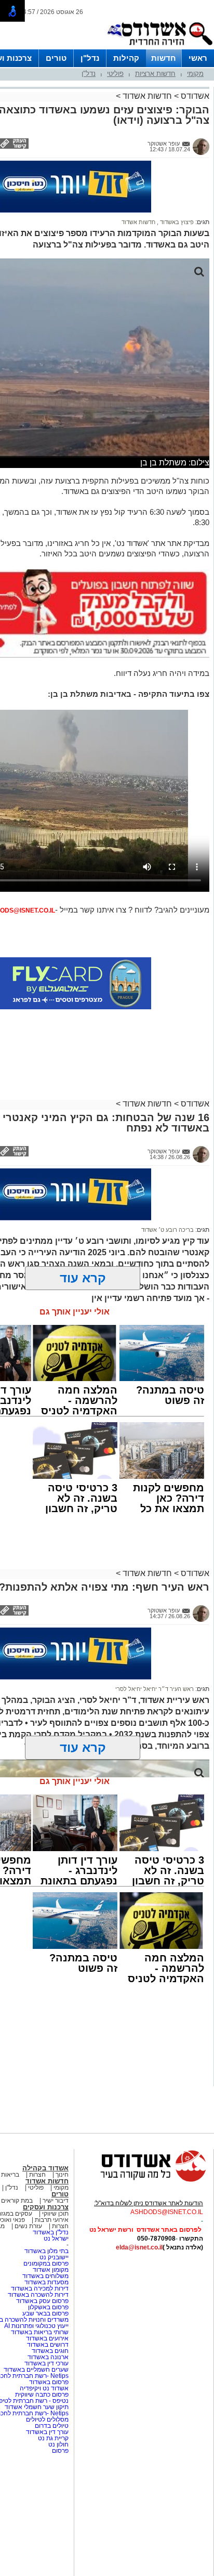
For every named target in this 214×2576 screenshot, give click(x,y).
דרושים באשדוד (48, 2345)
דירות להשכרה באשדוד (38, 2295)
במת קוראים (17, 2201)
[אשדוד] (159, 47)
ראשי (198, 58)
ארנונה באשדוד (48, 2357)
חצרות (37, 2175)
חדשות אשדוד (147, 96)
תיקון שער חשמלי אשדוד (37, 2407)
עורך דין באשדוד (47, 2432)
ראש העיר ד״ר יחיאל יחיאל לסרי (155, 1689)
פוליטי (115, 74)
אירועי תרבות (52, 2220)
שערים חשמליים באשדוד (36, 2370)
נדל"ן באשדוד (51, 2232)
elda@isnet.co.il (139, 2247)
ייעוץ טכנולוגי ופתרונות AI (36, 2326)
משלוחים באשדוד (45, 2276)
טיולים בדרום (51, 2426)
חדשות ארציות (155, 74)
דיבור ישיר (56, 2201)
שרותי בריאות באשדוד (40, 2332)
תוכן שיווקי (55, 2214)
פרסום (59, 2451)
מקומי (195, 74)
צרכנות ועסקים (46, 2207)
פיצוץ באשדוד (176, 222)
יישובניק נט (53, 2257)
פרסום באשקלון (48, 2307)
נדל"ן (90, 58)
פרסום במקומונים (46, 2263)
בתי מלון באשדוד (46, 2251)
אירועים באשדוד (47, 2338)
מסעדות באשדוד (46, 2282)
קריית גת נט (53, 2438)
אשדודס (194, 96)
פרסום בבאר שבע (45, 2313)
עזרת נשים (28, 2226)
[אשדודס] (144, 2180)
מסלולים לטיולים (47, 2419)
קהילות (126, 58)
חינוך (62, 2175)
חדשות (164, 58)
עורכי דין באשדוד (46, 2363)
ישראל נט (56, 2239)
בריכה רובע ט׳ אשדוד (168, 1230)
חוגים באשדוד (50, 2351)
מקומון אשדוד (51, 2270)
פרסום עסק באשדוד (42, 2301)
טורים (56, 58)
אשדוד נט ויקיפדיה (43, 2388)
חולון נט (58, 2444)
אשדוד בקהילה (45, 2168)
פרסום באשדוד (48, 2382)
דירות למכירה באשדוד (40, 2288)
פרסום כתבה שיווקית (41, 2395)
